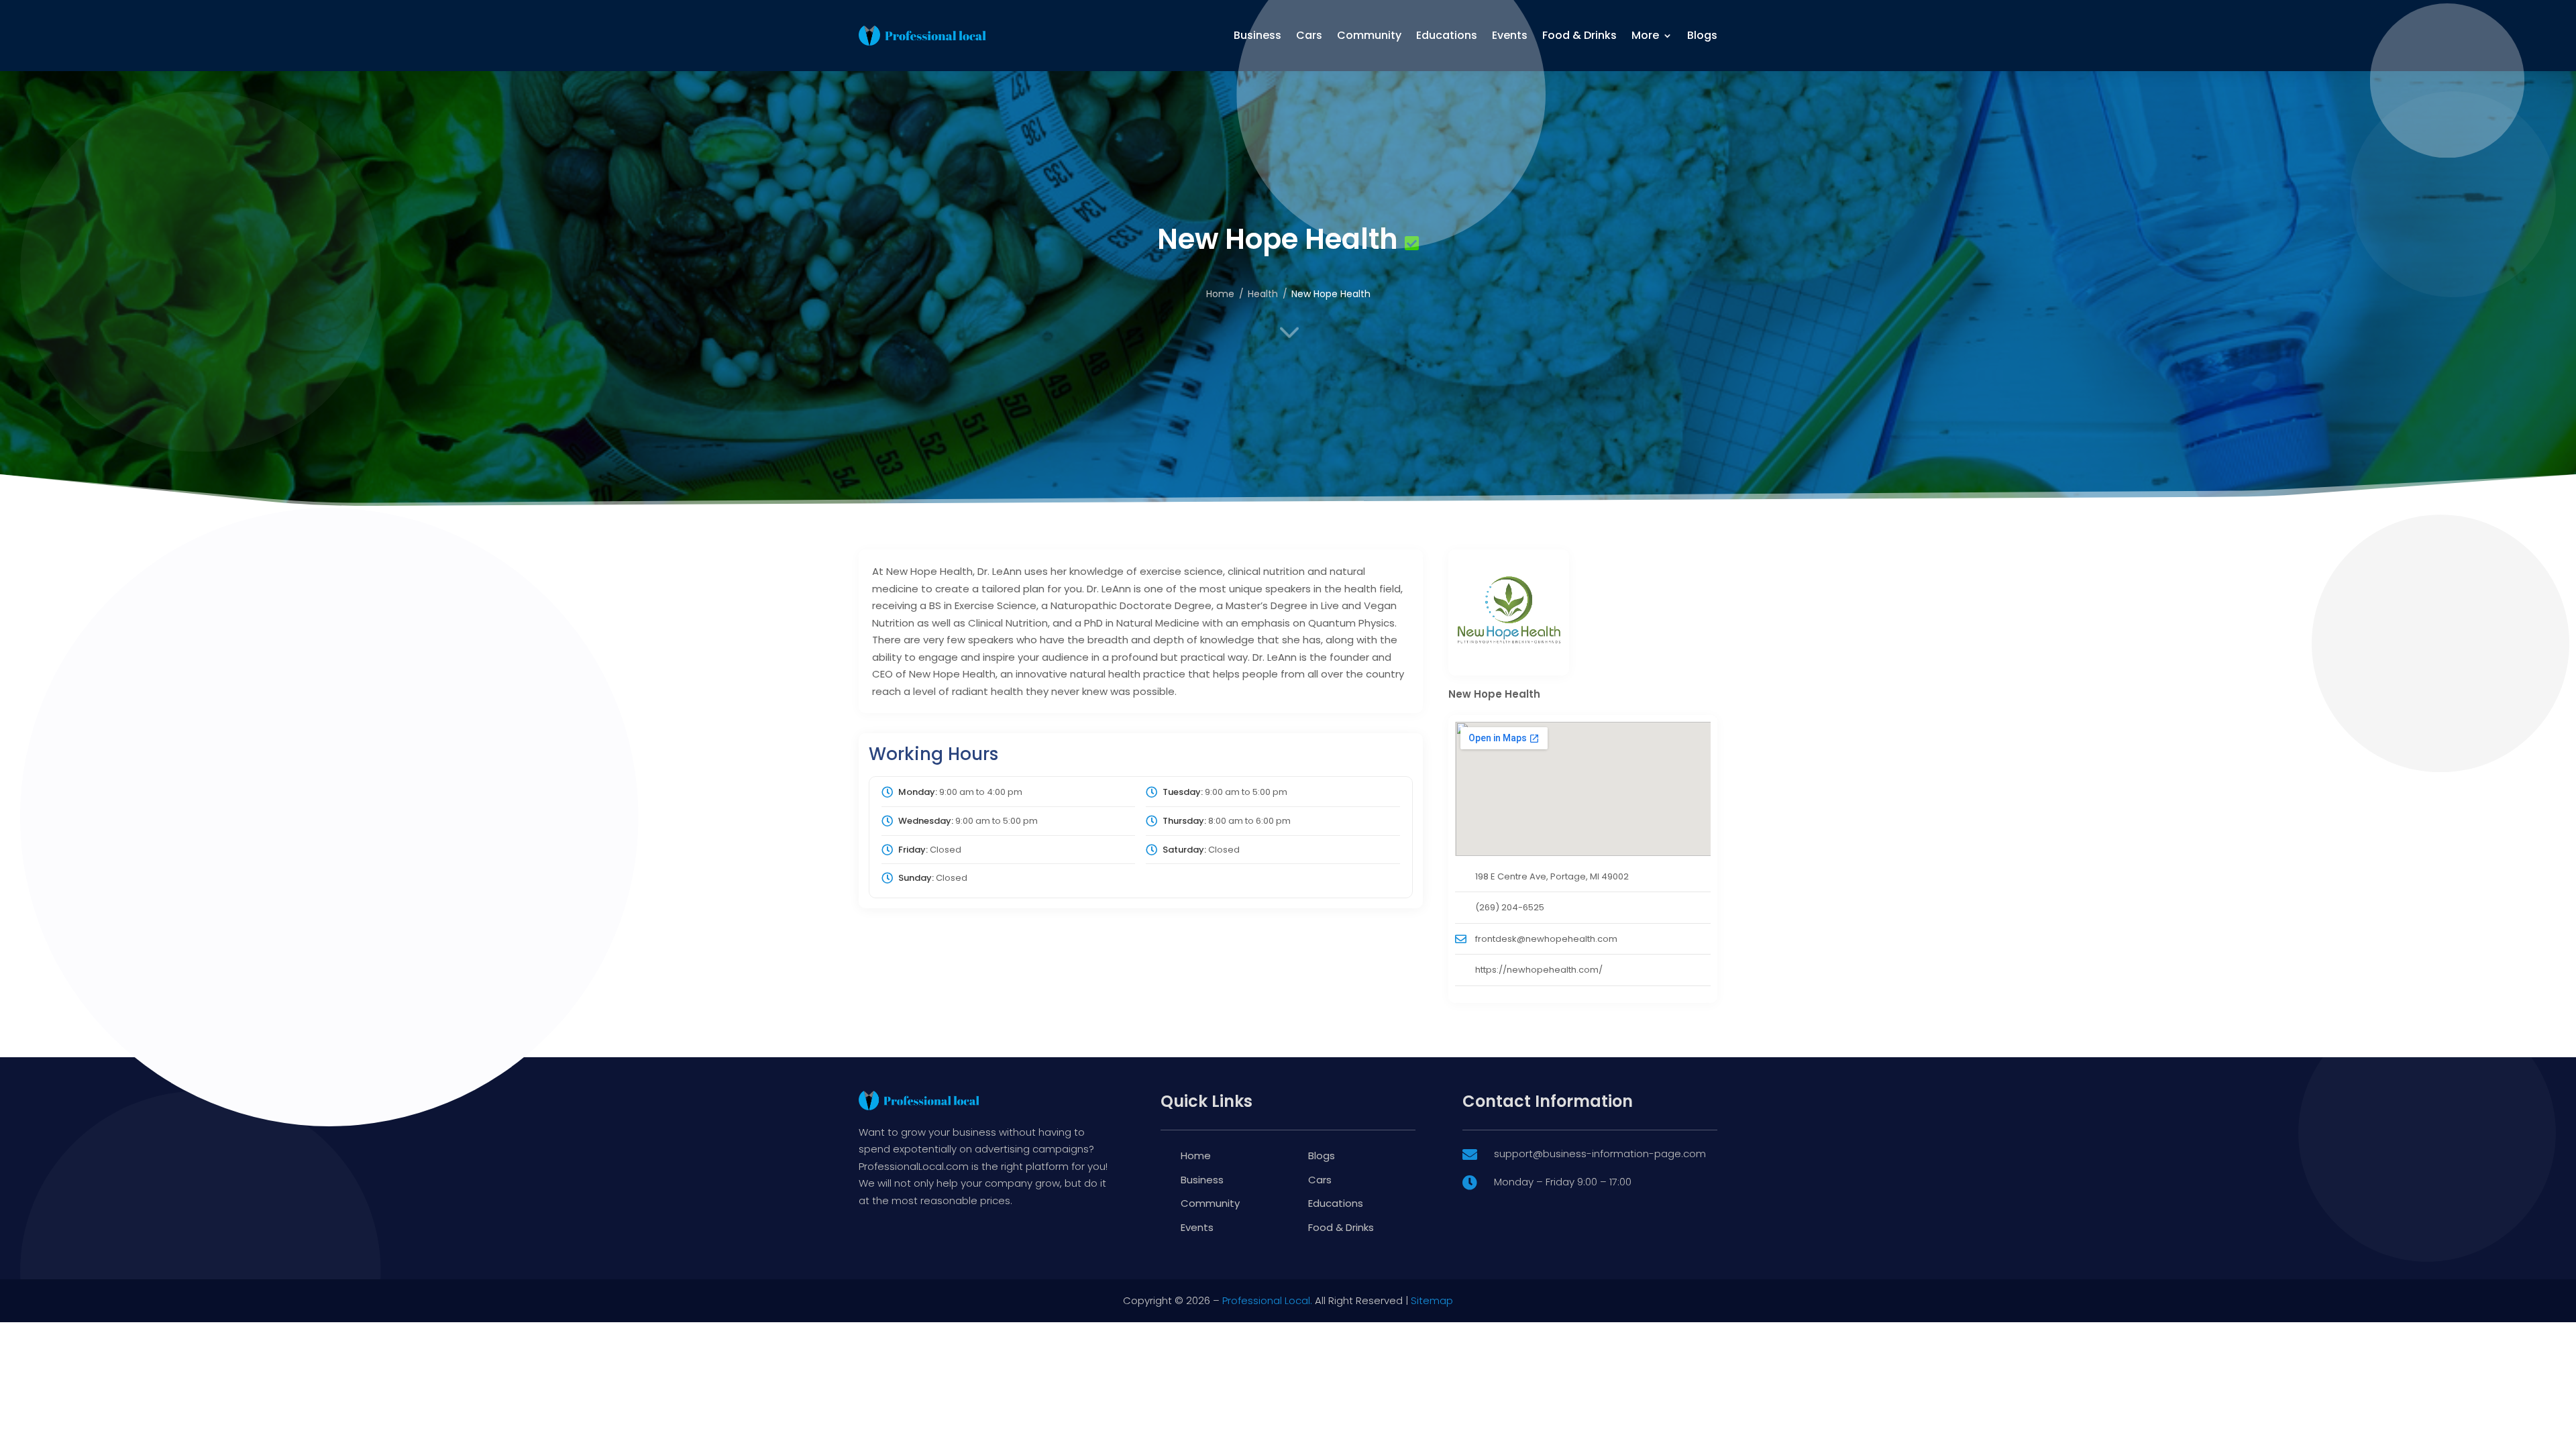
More (1645, 35)
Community (1369, 35)
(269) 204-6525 (1510, 907)
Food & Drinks (1579, 35)
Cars (1309, 35)
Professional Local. (1267, 1300)
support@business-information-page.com (1600, 1153)
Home (1220, 294)
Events (1510, 35)
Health (1263, 294)
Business (1257, 35)
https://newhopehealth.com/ (1539, 970)
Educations (1447, 35)
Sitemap (1432, 1300)
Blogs (1702, 35)
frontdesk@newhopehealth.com (1546, 939)
